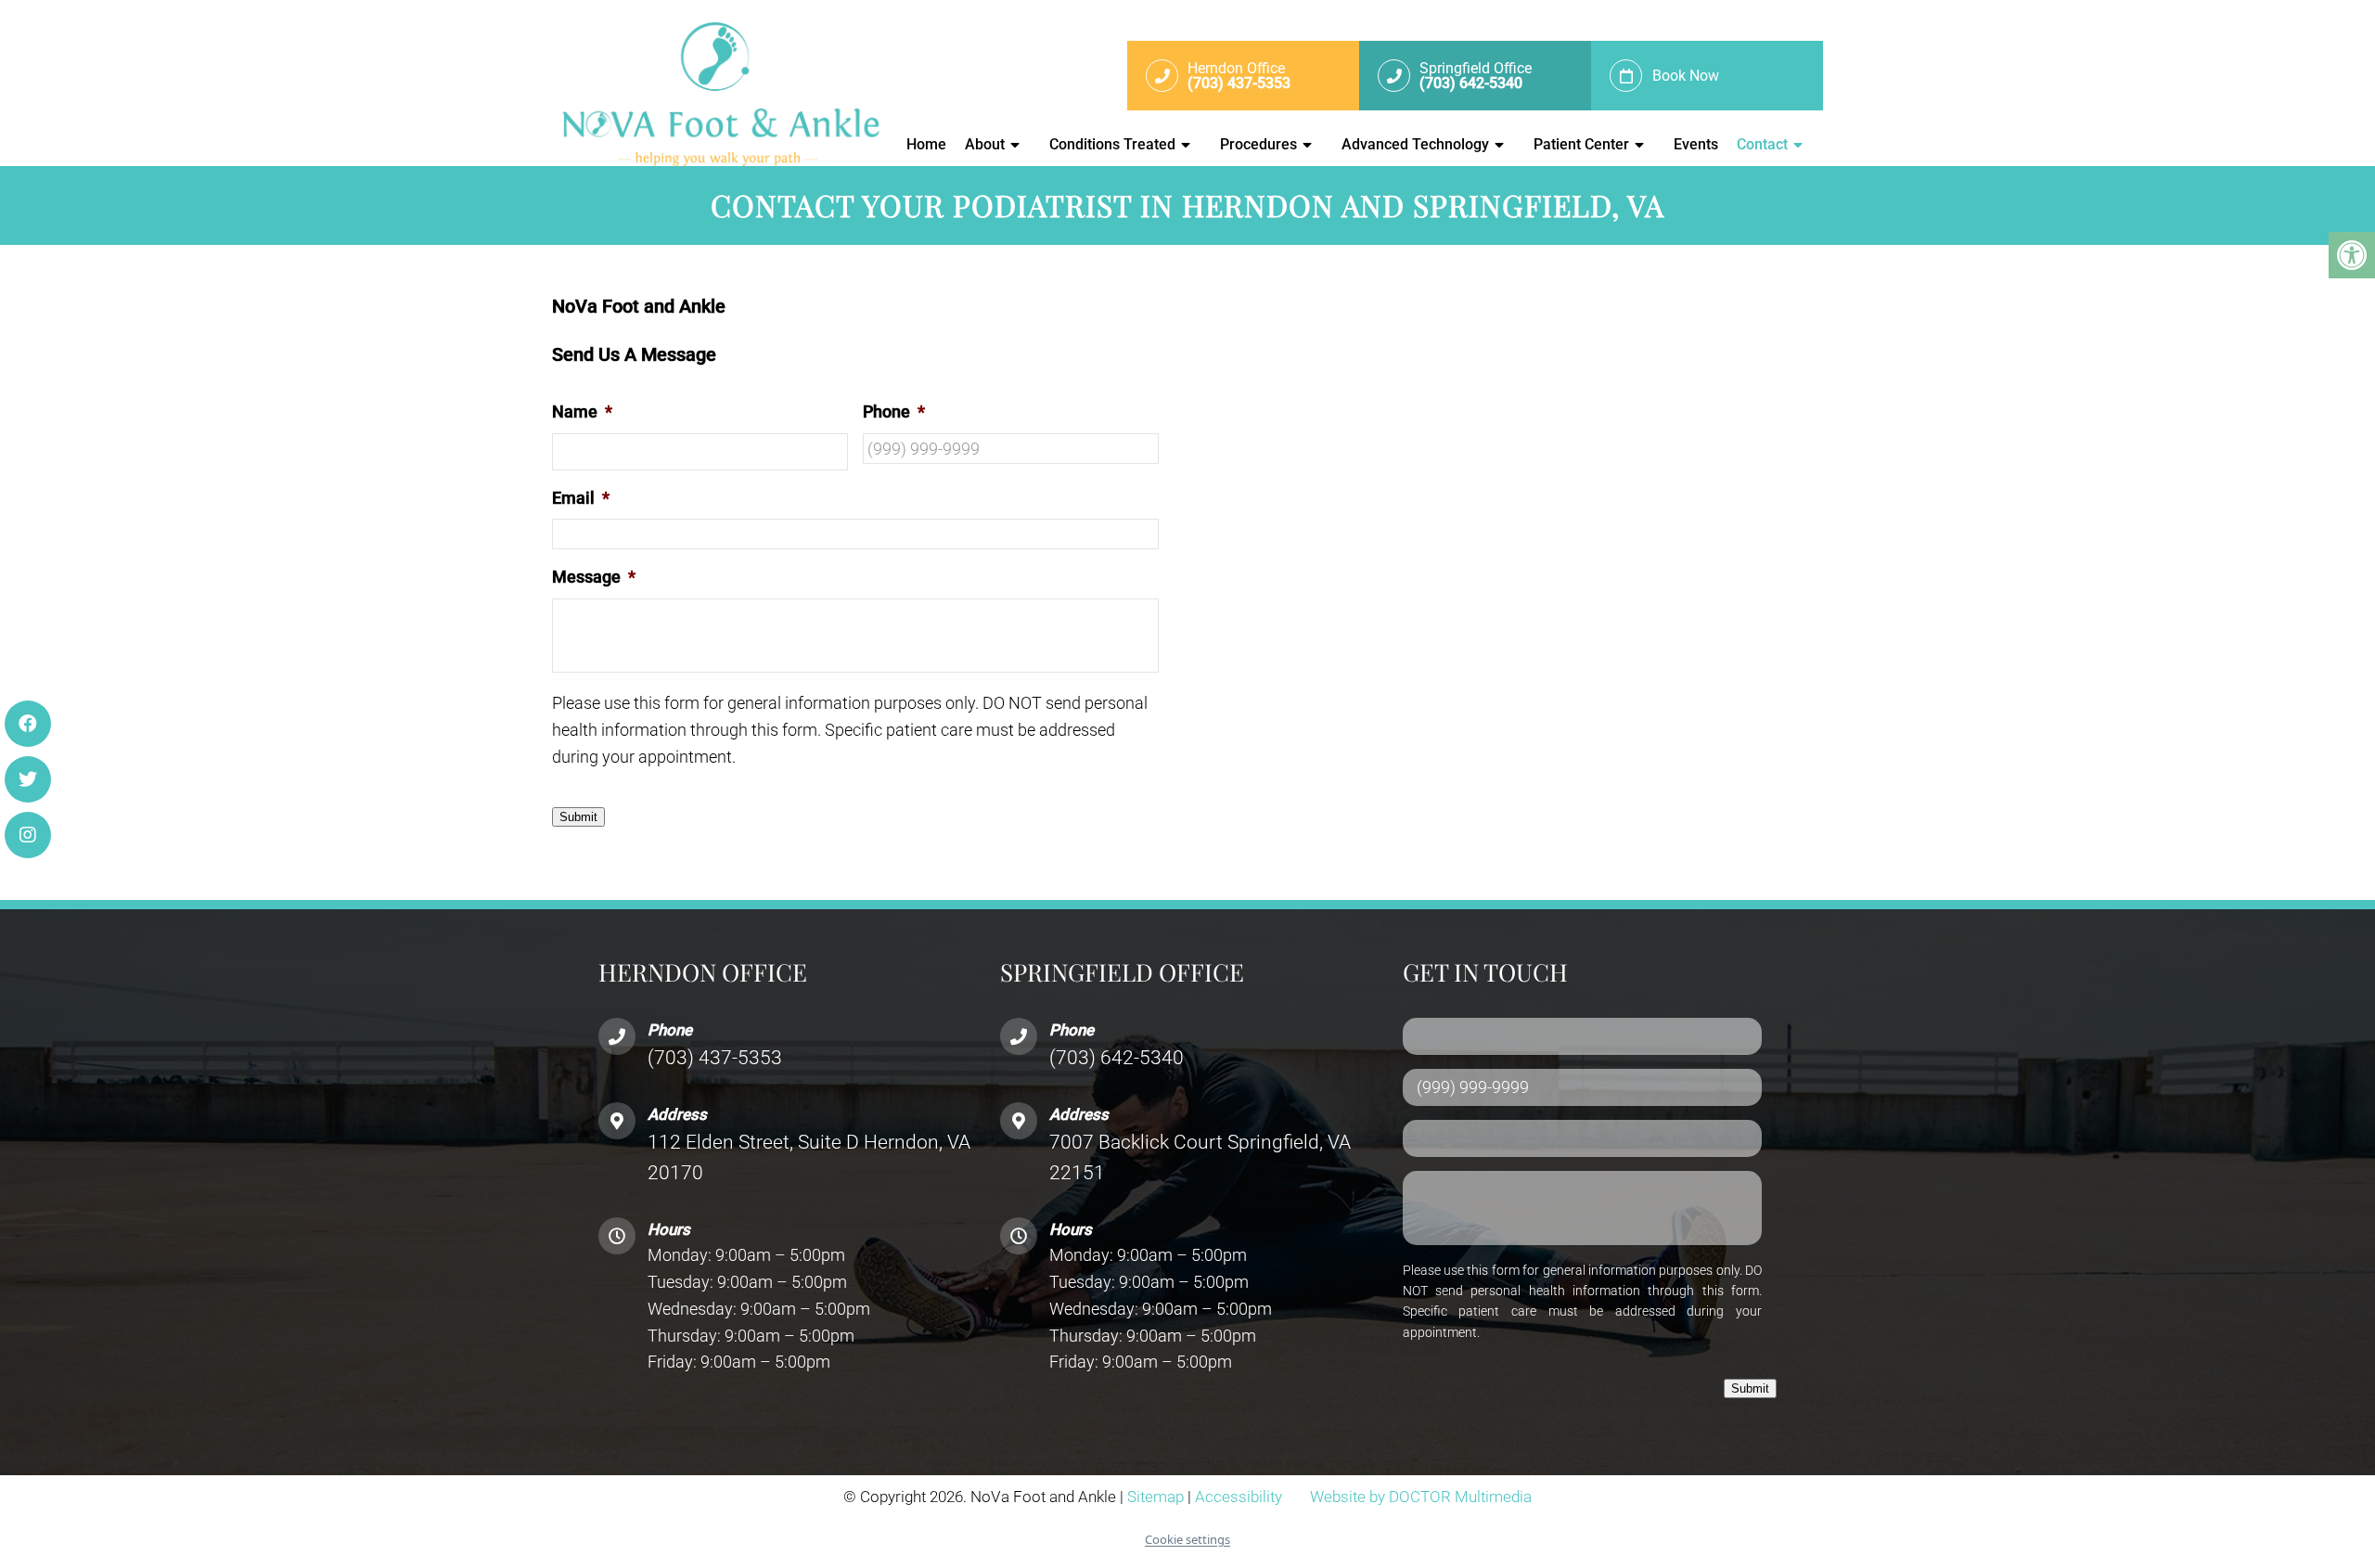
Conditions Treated (1112, 144)
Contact (1762, 144)
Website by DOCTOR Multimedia (1421, 1497)
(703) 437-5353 (715, 1058)
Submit (578, 817)
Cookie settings (1187, 1539)
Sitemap (1155, 1497)
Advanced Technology (1415, 144)
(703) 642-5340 (1117, 1058)
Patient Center (1581, 144)
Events (1696, 144)
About (985, 144)
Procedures (1258, 144)
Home (926, 144)
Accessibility (1239, 1497)
